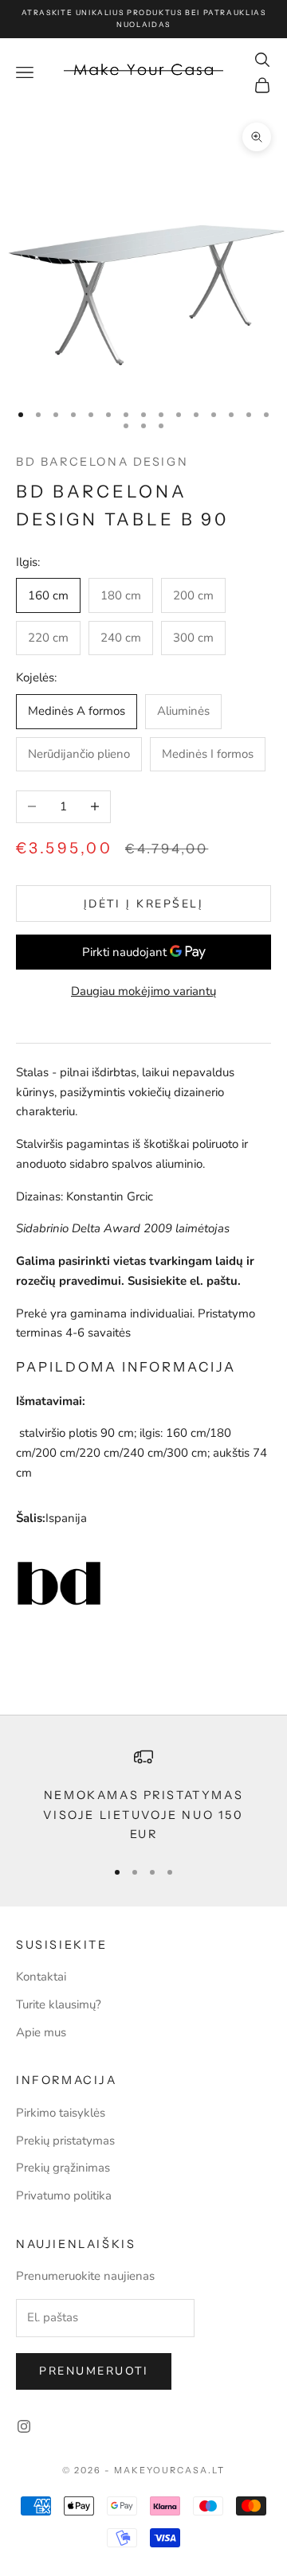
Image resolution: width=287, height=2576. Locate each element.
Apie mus (41, 2032)
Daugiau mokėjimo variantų (143, 991)
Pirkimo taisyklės (61, 2113)
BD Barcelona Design (102, 462)
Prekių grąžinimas (63, 2168)
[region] (143, 1795)
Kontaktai (41, 1977)
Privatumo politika (64, 2195)
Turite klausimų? (59, 2004)
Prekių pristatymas (65, 2141)
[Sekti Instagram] (24, 2426)
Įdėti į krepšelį (143, 904)
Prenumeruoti (94, 2371)
